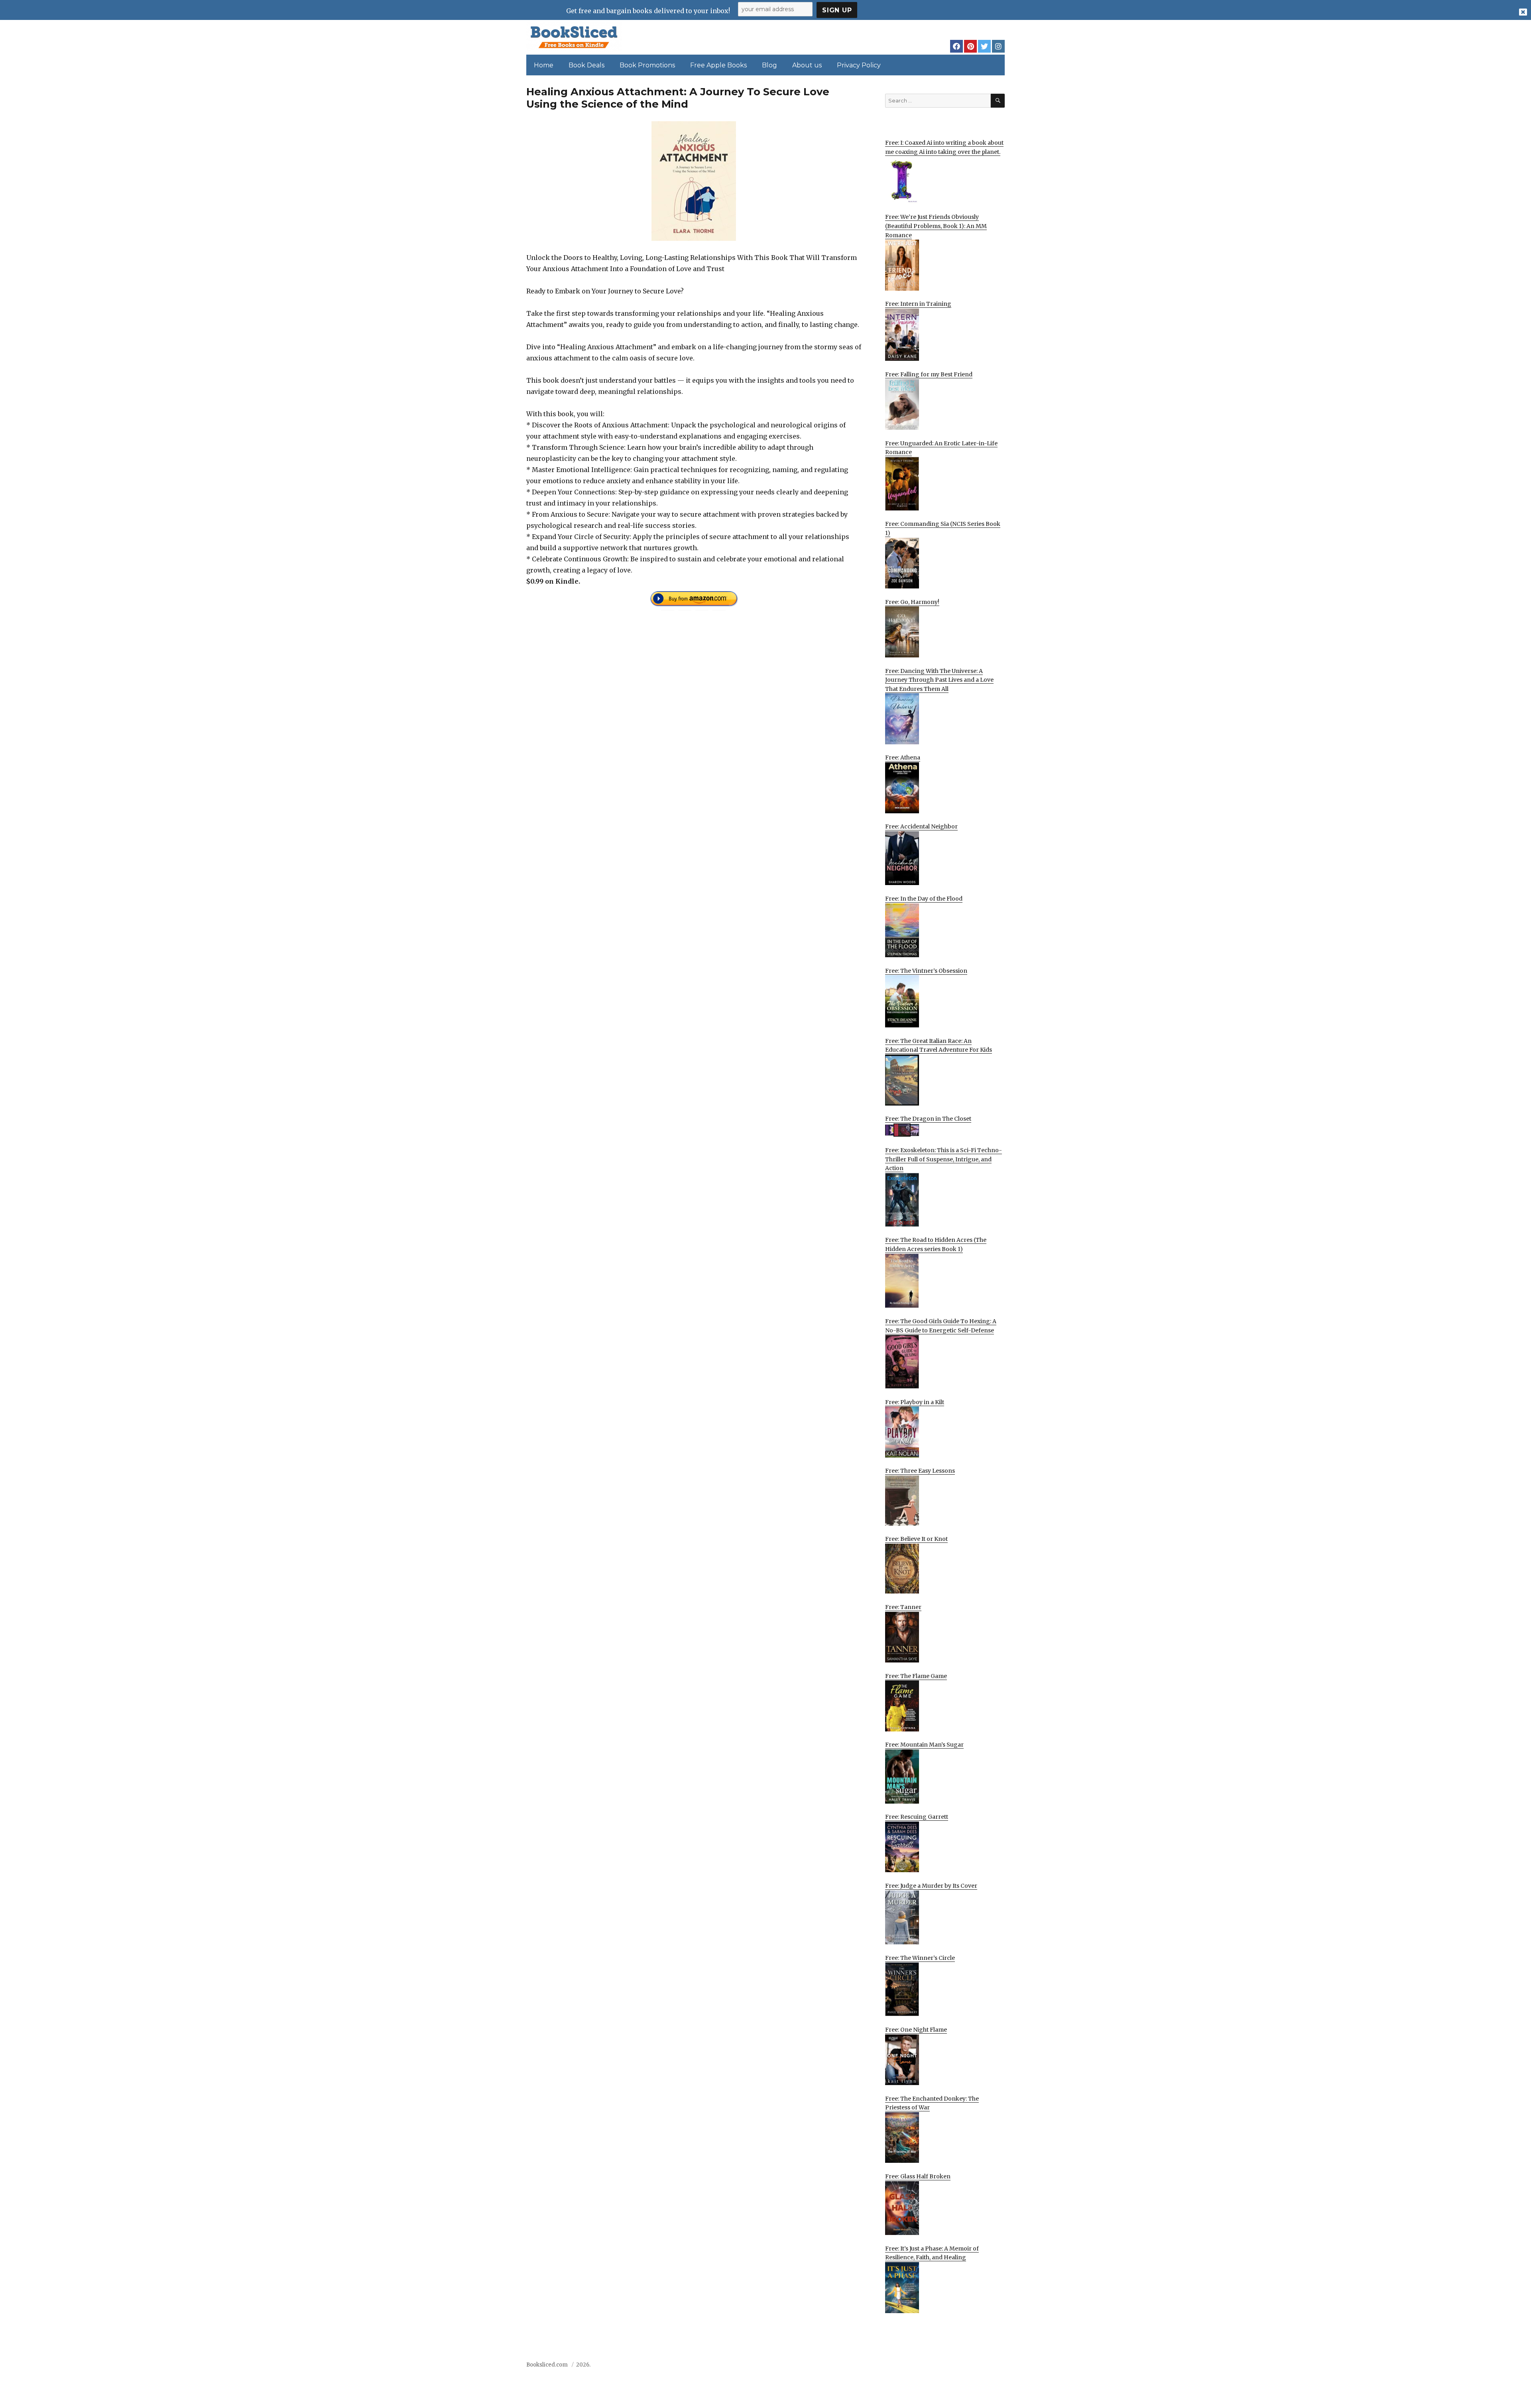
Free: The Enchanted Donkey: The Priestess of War (932, 2103)
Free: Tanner (903, 1607)
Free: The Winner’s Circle (920, 1958)
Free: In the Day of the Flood (924, 899)
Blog (769, 65)
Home (544, 65)
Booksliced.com (547, 2365)
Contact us (926, 2367)
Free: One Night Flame (916, 2030)
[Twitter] (984, 46)
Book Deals (586, 65)
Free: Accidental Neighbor (921, 826)
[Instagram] (998, 46)
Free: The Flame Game (916, 1676)
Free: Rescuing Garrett (917, 1817)
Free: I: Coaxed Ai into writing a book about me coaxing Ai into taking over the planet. (944, 147)
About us (807, 65)
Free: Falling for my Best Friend (929, 374)
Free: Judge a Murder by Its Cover (931, 1886)
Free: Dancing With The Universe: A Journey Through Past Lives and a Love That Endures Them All (939, 680)
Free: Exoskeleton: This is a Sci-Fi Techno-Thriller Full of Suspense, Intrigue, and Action (944, 1159)
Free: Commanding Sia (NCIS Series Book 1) (943, 528)
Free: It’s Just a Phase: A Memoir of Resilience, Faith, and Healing (932, 2253)
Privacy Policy (859, 65)
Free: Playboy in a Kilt (915, 1402)
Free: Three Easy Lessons (920, 1471)
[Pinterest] (970, 46)
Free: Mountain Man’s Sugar (924, 1745)
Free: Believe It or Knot (916, 1539)
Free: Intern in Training (918, 304)
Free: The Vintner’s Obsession (926, 971)
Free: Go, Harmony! (912, 602)
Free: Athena (903, 757)
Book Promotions (647, 65)
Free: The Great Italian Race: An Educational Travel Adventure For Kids (939, 1046)
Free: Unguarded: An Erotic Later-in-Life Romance (941, 448)
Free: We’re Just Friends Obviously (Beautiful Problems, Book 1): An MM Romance (936, 226)
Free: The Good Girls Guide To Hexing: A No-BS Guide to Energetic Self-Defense (941, 1326)
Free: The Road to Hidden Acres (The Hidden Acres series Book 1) (936, 1244)
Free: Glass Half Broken (918, 2176)
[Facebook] (956, 46)
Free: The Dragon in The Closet (928, 1119)
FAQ (954, 2367)
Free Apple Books (718, 65)
